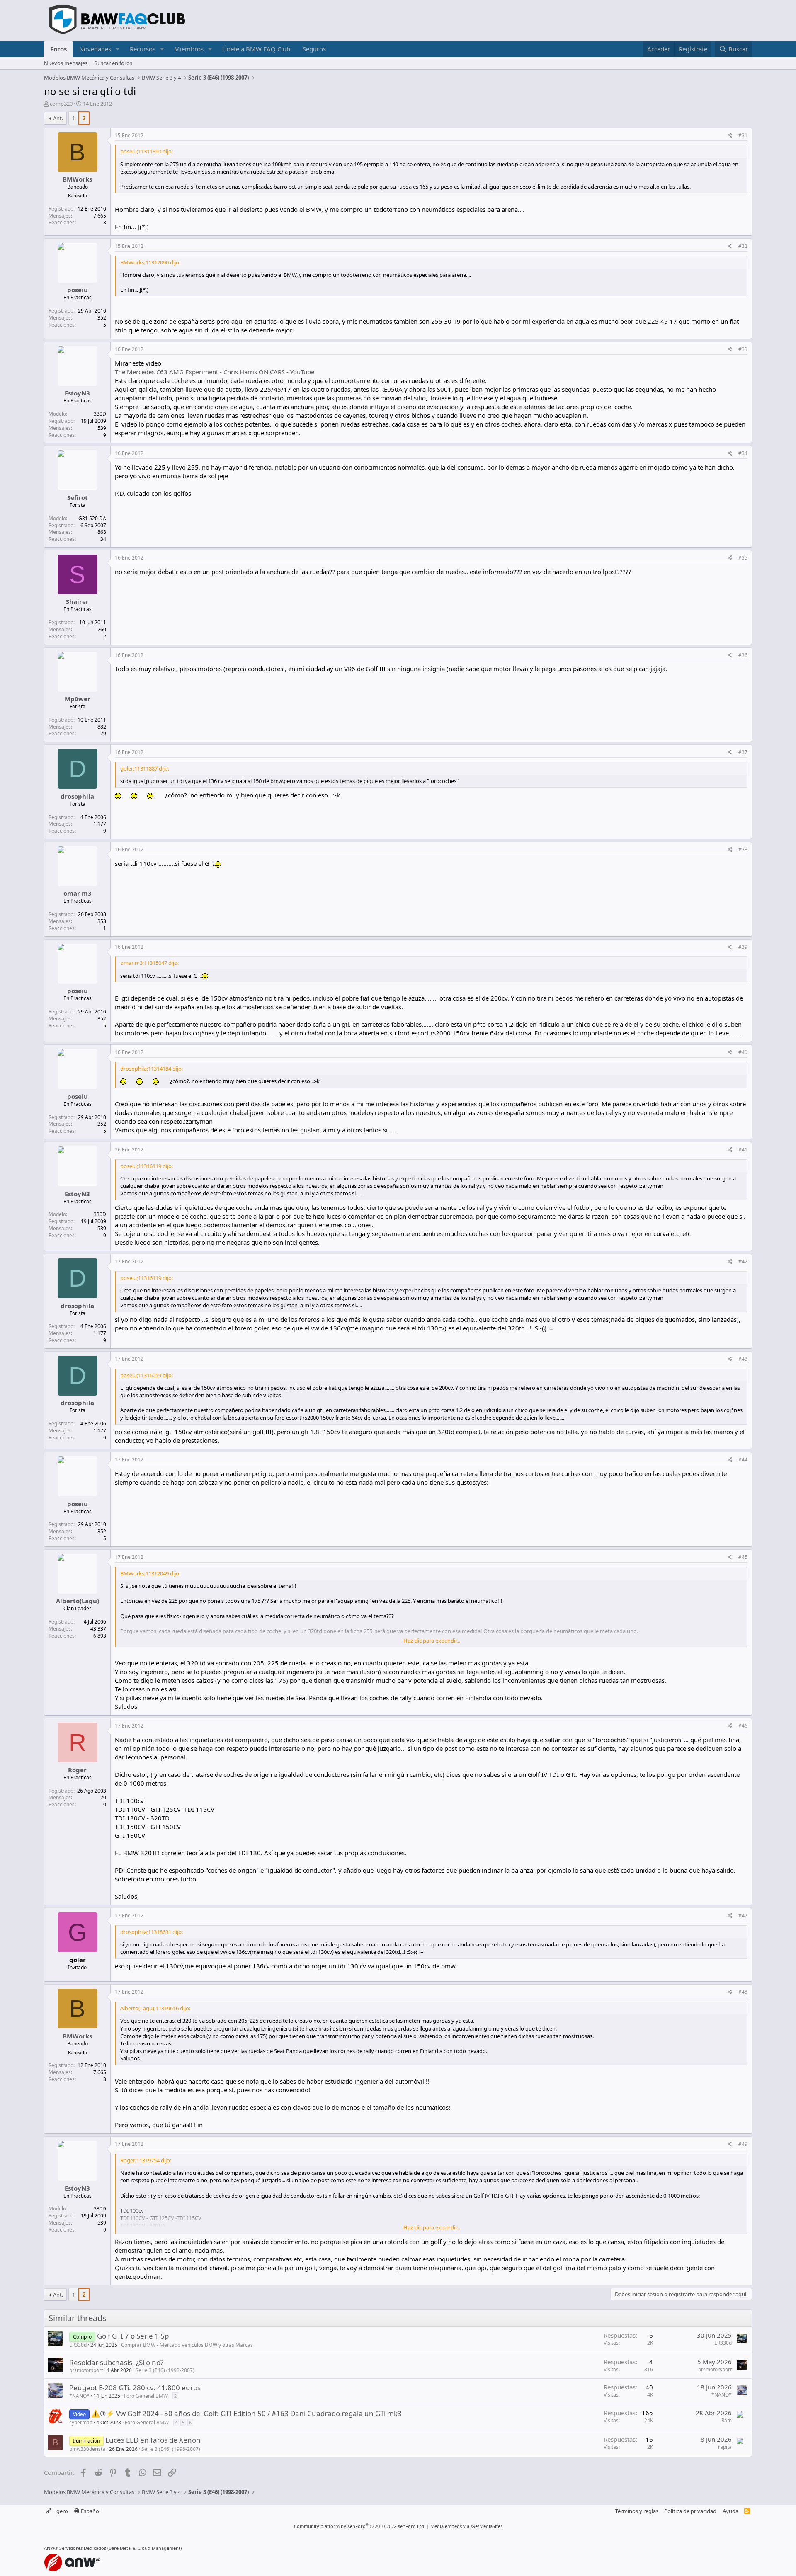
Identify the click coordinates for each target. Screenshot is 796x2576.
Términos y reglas (637, 2511)
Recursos (143, 49)
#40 (743, 1052)
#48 (743, 1992)
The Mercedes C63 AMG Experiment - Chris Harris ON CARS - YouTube (215, 372)
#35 (743, 558)
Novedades (95, 49)
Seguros (314, 49)
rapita (725, 2447)
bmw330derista (87, 2449)
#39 (743, 947)
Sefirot (78, 497)
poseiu (78, 290)
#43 (743, 1359)
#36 (743, 655)
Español (90, 2511)
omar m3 (78, 893)
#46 (743, 1726)
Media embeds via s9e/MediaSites (466, 2526)
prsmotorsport (86, 2370)
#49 (743, 2144)
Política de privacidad (690, 2511)
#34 (743, 453)
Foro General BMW (146, 2396)
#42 (743, 1261)
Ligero (59, 2511)
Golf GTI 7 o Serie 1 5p (133, 2336)
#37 (743, 752)
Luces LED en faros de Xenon (153, 2440)
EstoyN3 (77, 393)
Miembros (189, 49)
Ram (727, 2420)
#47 (743, 1916)
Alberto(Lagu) (78, 1601)
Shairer (77, 601)
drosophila (77, 796)
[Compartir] (730, 136)
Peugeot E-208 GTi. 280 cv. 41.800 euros (135, 2388)
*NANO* (79, 2396)
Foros (58, 49)
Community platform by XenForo (360, 2526)
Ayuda (730, 2511)
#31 (743, 135)
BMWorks (77, 179)
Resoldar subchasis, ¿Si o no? (116, 2362)
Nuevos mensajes (66, 63)
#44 (743, 1460)
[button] (118, 49)
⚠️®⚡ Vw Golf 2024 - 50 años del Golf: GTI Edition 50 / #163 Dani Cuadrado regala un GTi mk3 (246, 2413)
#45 (743, 1557)
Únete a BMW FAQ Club (256, 49)
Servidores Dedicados (83, 2548)
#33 (743, 349)
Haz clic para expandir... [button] (432, 1641)
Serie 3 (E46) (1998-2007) (165, 2370)
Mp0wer (78, 699)
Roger (77, 1770)
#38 (743, 849)
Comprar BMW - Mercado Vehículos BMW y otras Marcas (187, 2345)
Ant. (58, 118)
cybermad (81, 2422)
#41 (743, 1150)
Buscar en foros (113, 63)
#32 (743, 246)
